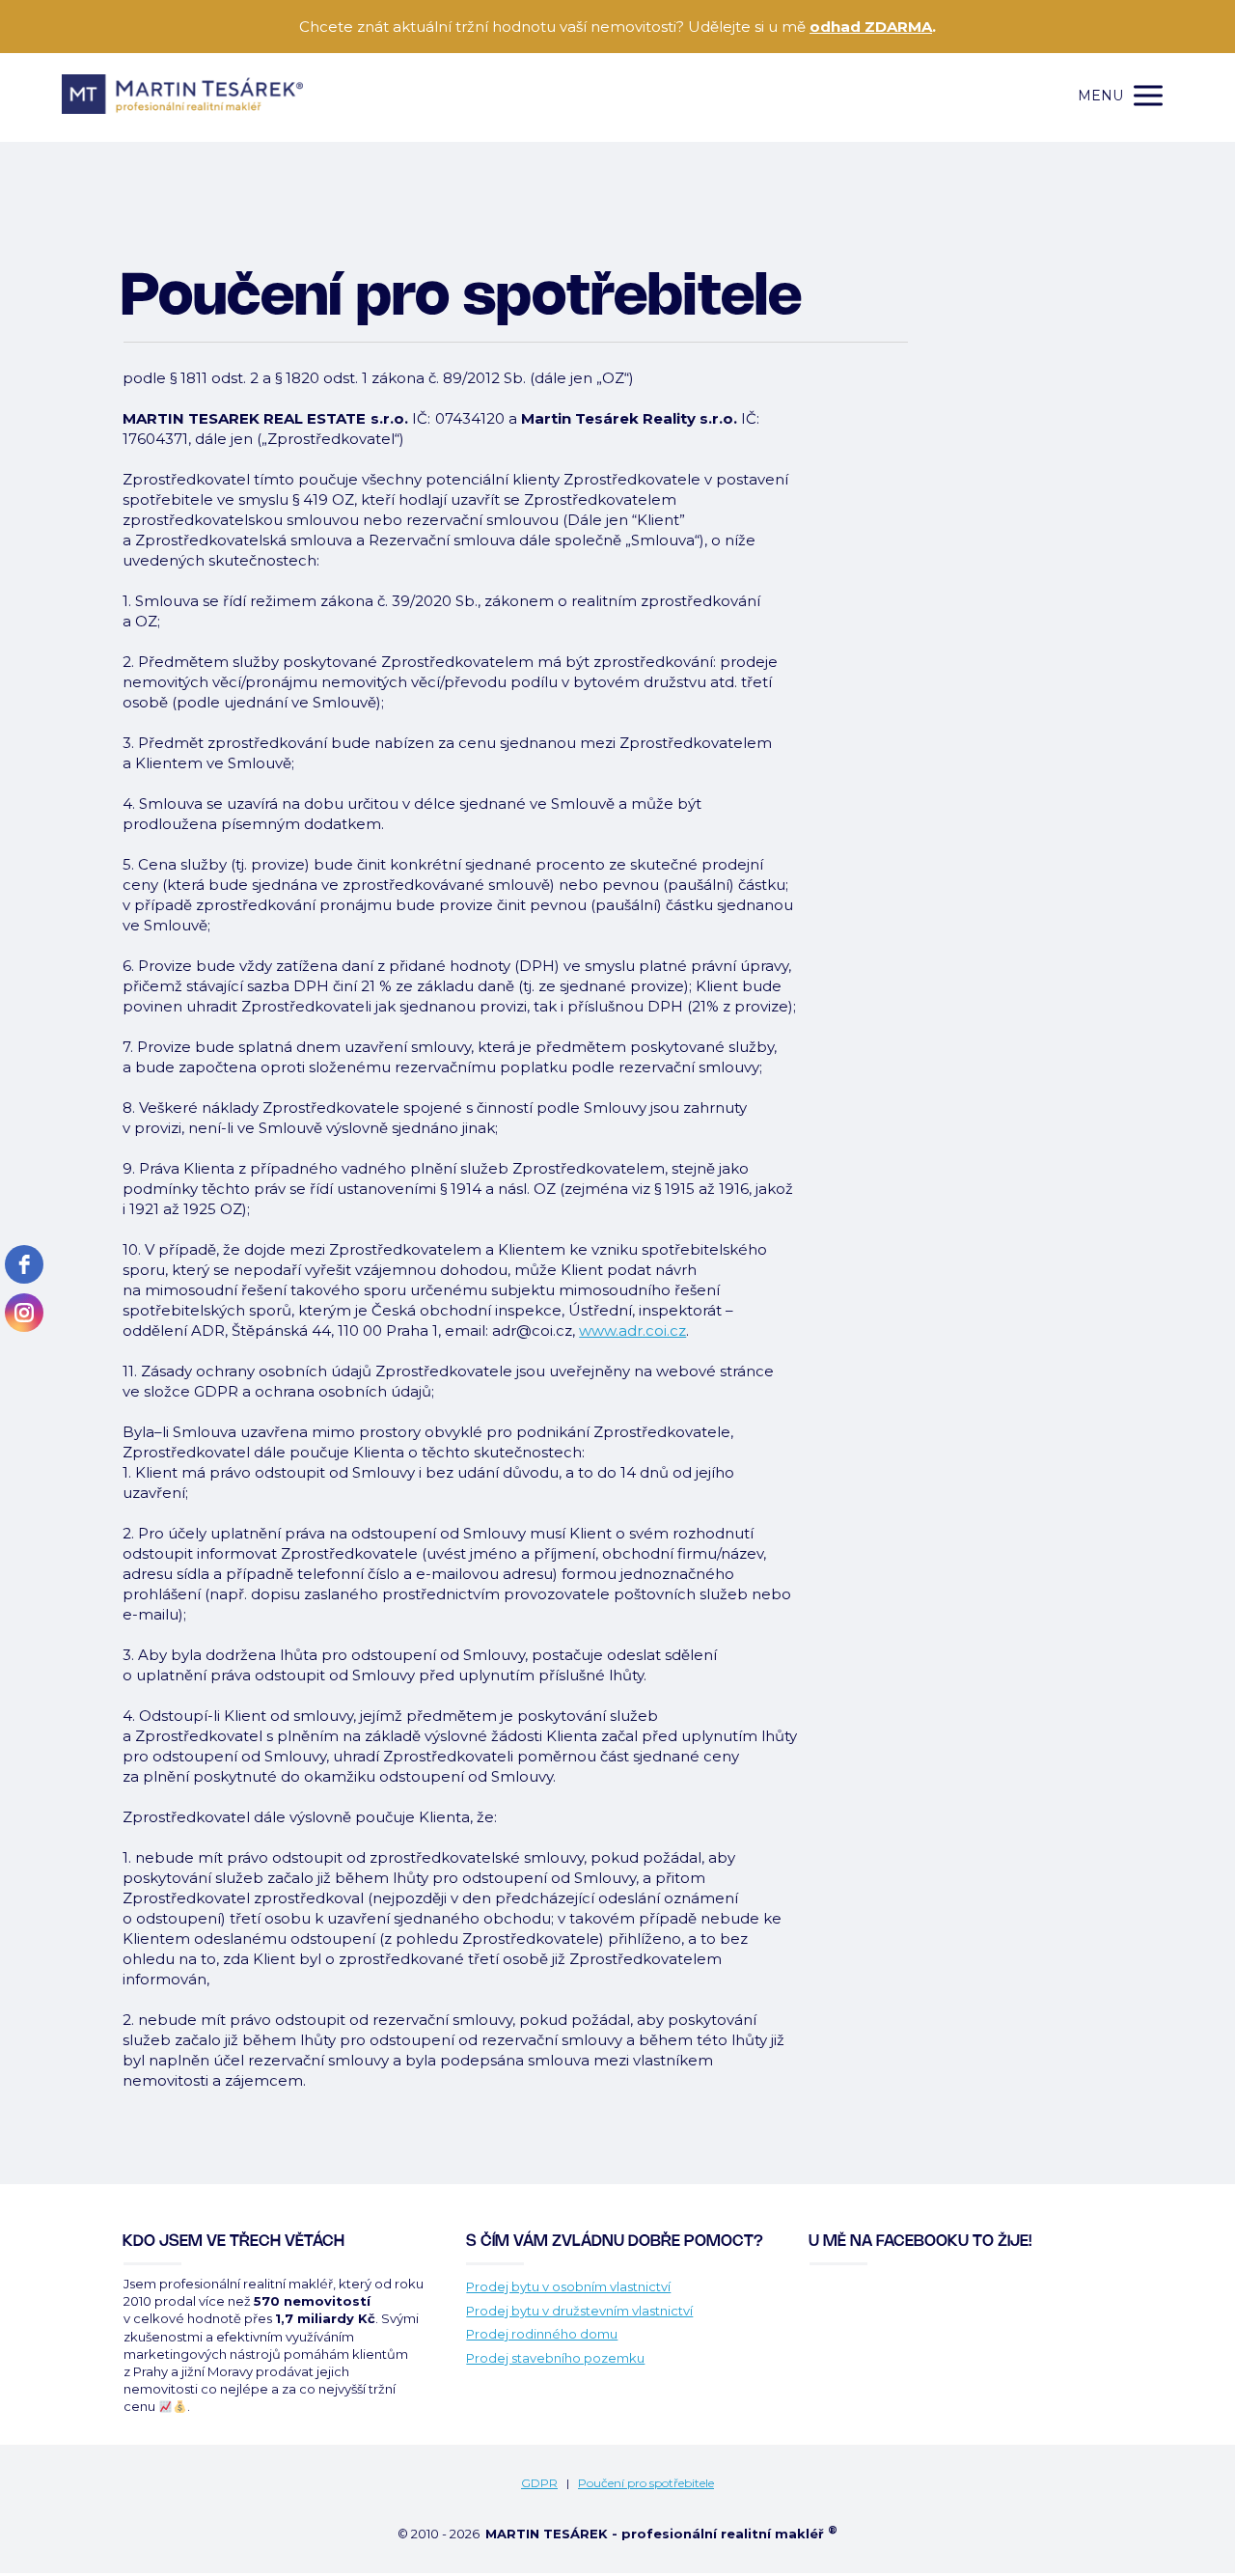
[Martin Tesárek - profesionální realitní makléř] (182, 96)
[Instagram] (24, 1313)
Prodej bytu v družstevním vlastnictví (579, 2311)
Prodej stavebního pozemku (555, 2358)
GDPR (539, 2483)
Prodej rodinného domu (542, 2334)
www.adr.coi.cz (632, 1330)
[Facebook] (24, 1264)
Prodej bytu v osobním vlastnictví (568, 2286)
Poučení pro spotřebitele (646, 2483)
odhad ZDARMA (871, 27)
